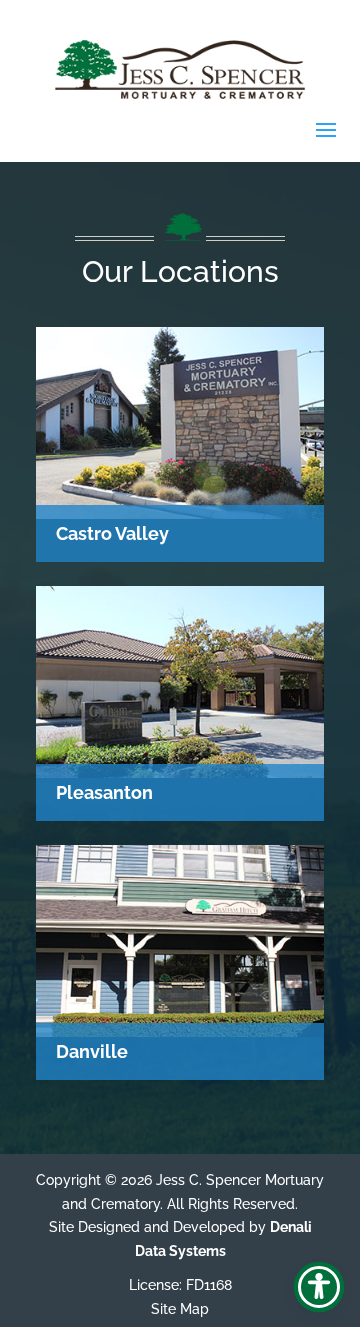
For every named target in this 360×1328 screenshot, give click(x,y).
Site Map (180, 1309)
